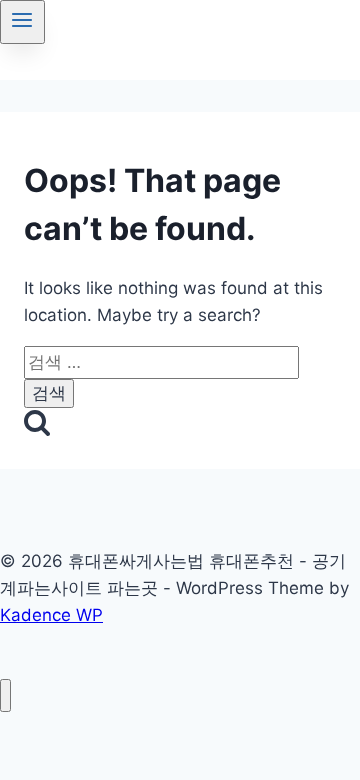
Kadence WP (51, 615)
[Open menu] (22, 22)
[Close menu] (5, 695)
